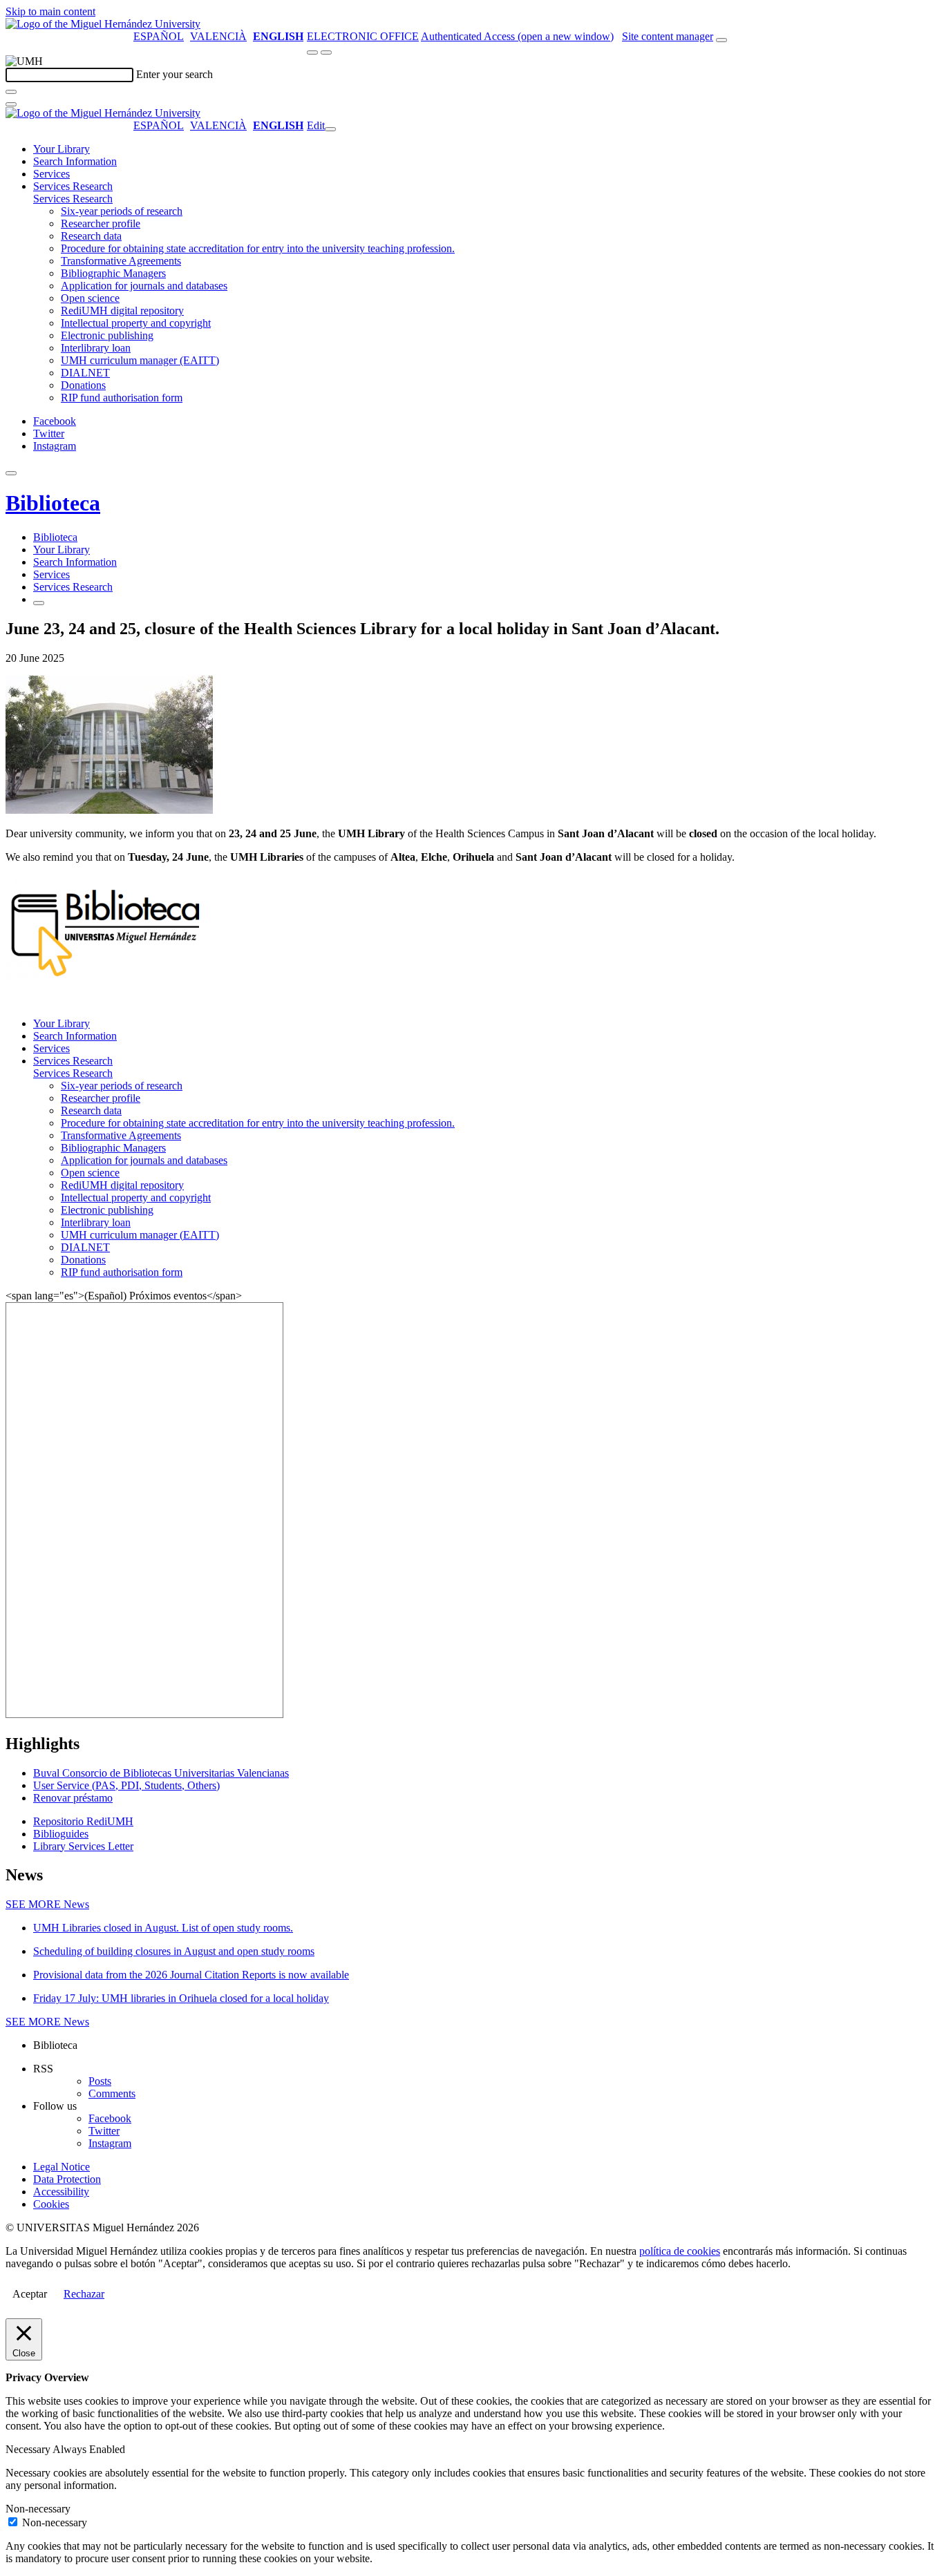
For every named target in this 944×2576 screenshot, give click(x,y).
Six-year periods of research (122, 211)
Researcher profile (101, 223)
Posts (100, 2081)
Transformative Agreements (121, 261)
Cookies (51, 2204)
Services (51, 174)
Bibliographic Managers (113, 273)
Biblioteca (53, 503)
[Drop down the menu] (326, 53)
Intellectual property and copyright (136, 323)
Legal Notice (62, 2167)
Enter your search (174, 74)
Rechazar (84, 2294)
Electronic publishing (107, 335)
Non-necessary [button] (38, 2509)
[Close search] (11, 104)
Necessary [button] (29, 2449)
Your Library (62, 149)
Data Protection (67, 2179)
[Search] (11, 92)
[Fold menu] (330, 129)
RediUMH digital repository (122, 311)
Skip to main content (50, 11)
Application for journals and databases (144, 286)
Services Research (73, 186)
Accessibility (61, 2192)
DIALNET (85, 373)
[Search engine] (721, 40)
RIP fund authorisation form (122, 398)
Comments (112, 2093)
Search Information (75, 161)
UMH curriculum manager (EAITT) (140, 360)
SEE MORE (47, 1904)
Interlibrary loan (96, 348)
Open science (90, 298)
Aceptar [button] (30, 2294)
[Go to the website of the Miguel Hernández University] (103, 24)
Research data (91, 236)
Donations (83, 385)
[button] (73, 199)
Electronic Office (363, 36)
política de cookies (680, 2251)
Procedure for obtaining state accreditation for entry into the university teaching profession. (258, 248)
